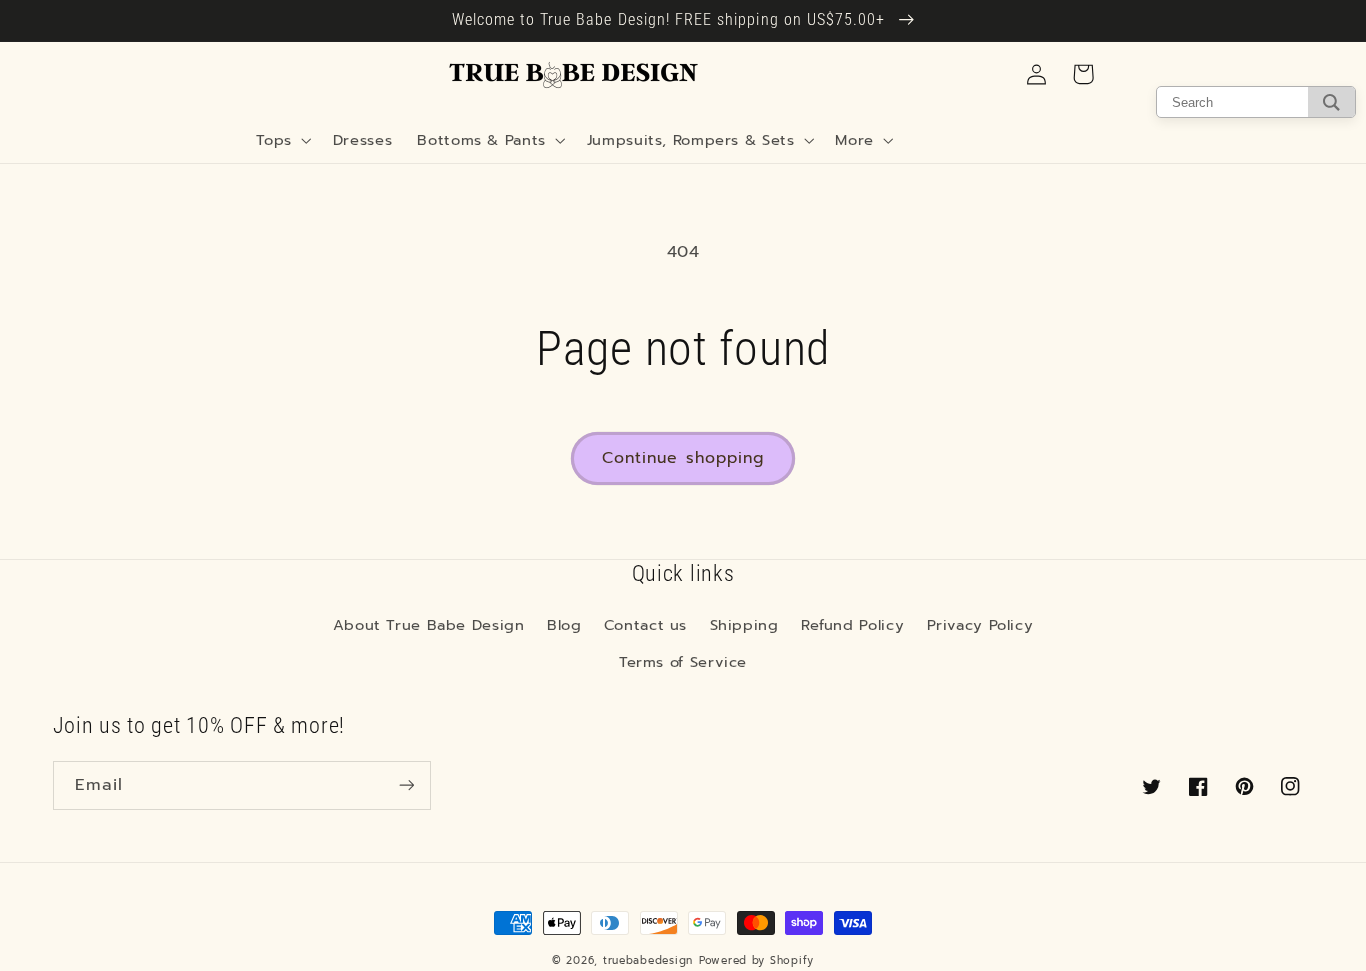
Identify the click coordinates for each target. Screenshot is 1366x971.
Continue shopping (683, 458)
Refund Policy (852, 625)
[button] (282, 140)
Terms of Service (683, 662)
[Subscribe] (406, 785)
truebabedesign (648, 960)
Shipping (744, 625)
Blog (564, 625)
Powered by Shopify (756, 960)
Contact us (645, 625)
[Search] (1331, 102)
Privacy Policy (980, 625)
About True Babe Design (429, 625)
